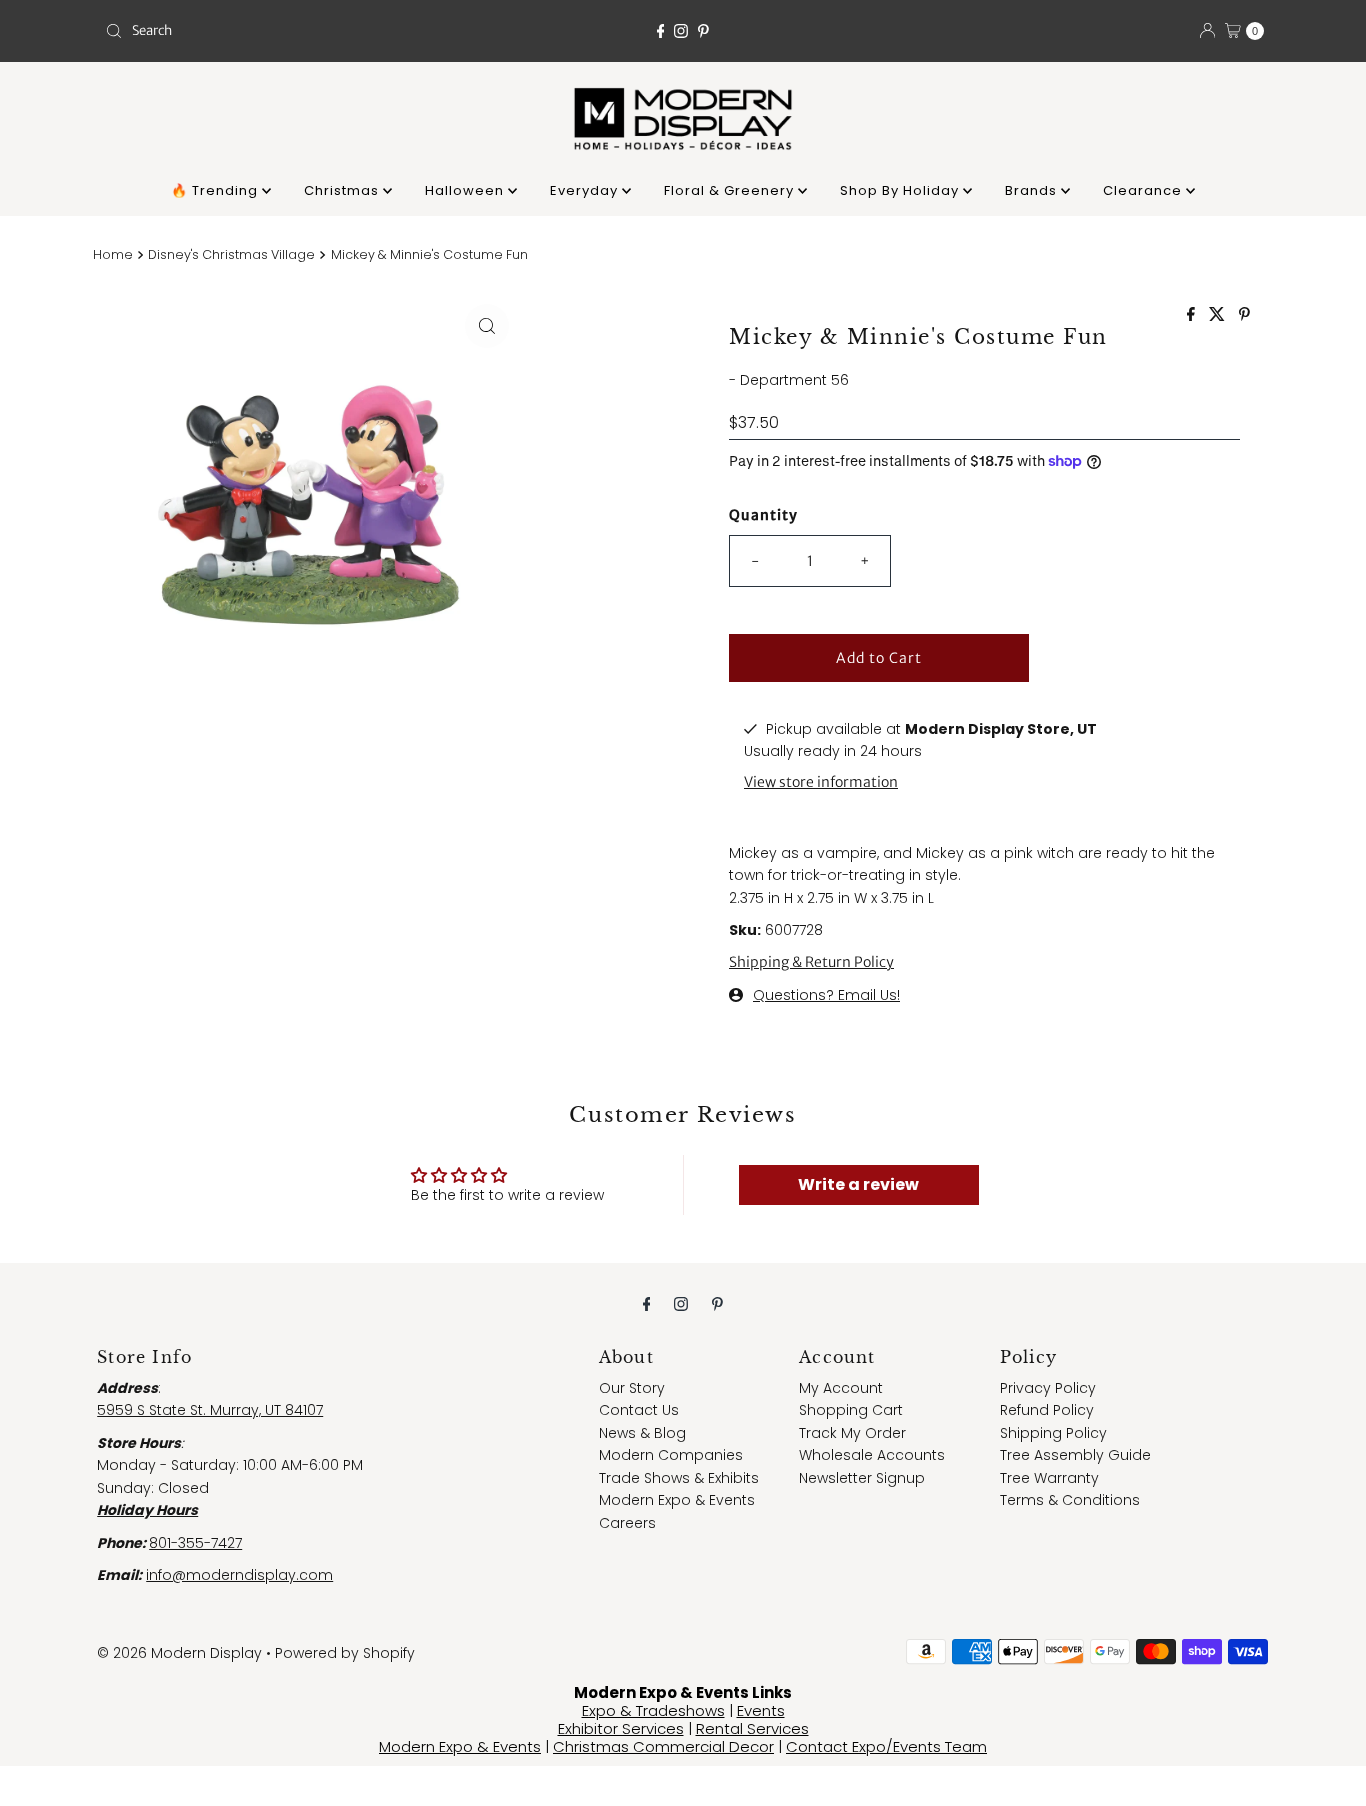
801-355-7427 (195, 1543)
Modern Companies (671, 1455)
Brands (1033, 190)
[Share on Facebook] (1193, 315)
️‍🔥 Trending (216, 190)
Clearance (1144, 190)
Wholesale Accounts (872, 1455)
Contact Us (639, 1410)
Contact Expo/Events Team (886, 1746)
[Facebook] (661, 31)
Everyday (586, 190)
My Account (841, 1388)
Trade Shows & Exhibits (679, 1478)
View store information (821, 782)
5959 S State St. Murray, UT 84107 (210, 1410)
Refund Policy (1047, 1410)
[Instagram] (681, 31)
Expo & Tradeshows (653, 1710)
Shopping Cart (851, 1410)
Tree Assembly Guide (1075, 1455)
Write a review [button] (858, 1184)
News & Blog (642, 1433)
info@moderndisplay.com (239, 1575)
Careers (627, 1523)
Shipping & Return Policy (811, 962)
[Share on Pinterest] (1244, 315)
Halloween (466, 190)
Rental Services (752, 1728)
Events (761, 1710)
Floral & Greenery (731, 190)
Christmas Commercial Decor (663, 1746)
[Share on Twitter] (1219, 315)
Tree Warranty (1049, 1478)
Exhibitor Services (621, 1728)
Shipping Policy (1053, 1433)
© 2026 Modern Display (179, 1653)
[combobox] (287, 31)
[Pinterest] (703, 31)
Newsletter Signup (862, 1478)
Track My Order (852, 1433)
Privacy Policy (1048, 1388)
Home (113, 254)
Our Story (632, 1388)
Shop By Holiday (901, 190)
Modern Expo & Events (677, 1500)
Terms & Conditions (1070, 1500)
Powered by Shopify (345, 1653)
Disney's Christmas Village (231, 254)
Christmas (343, 190)
